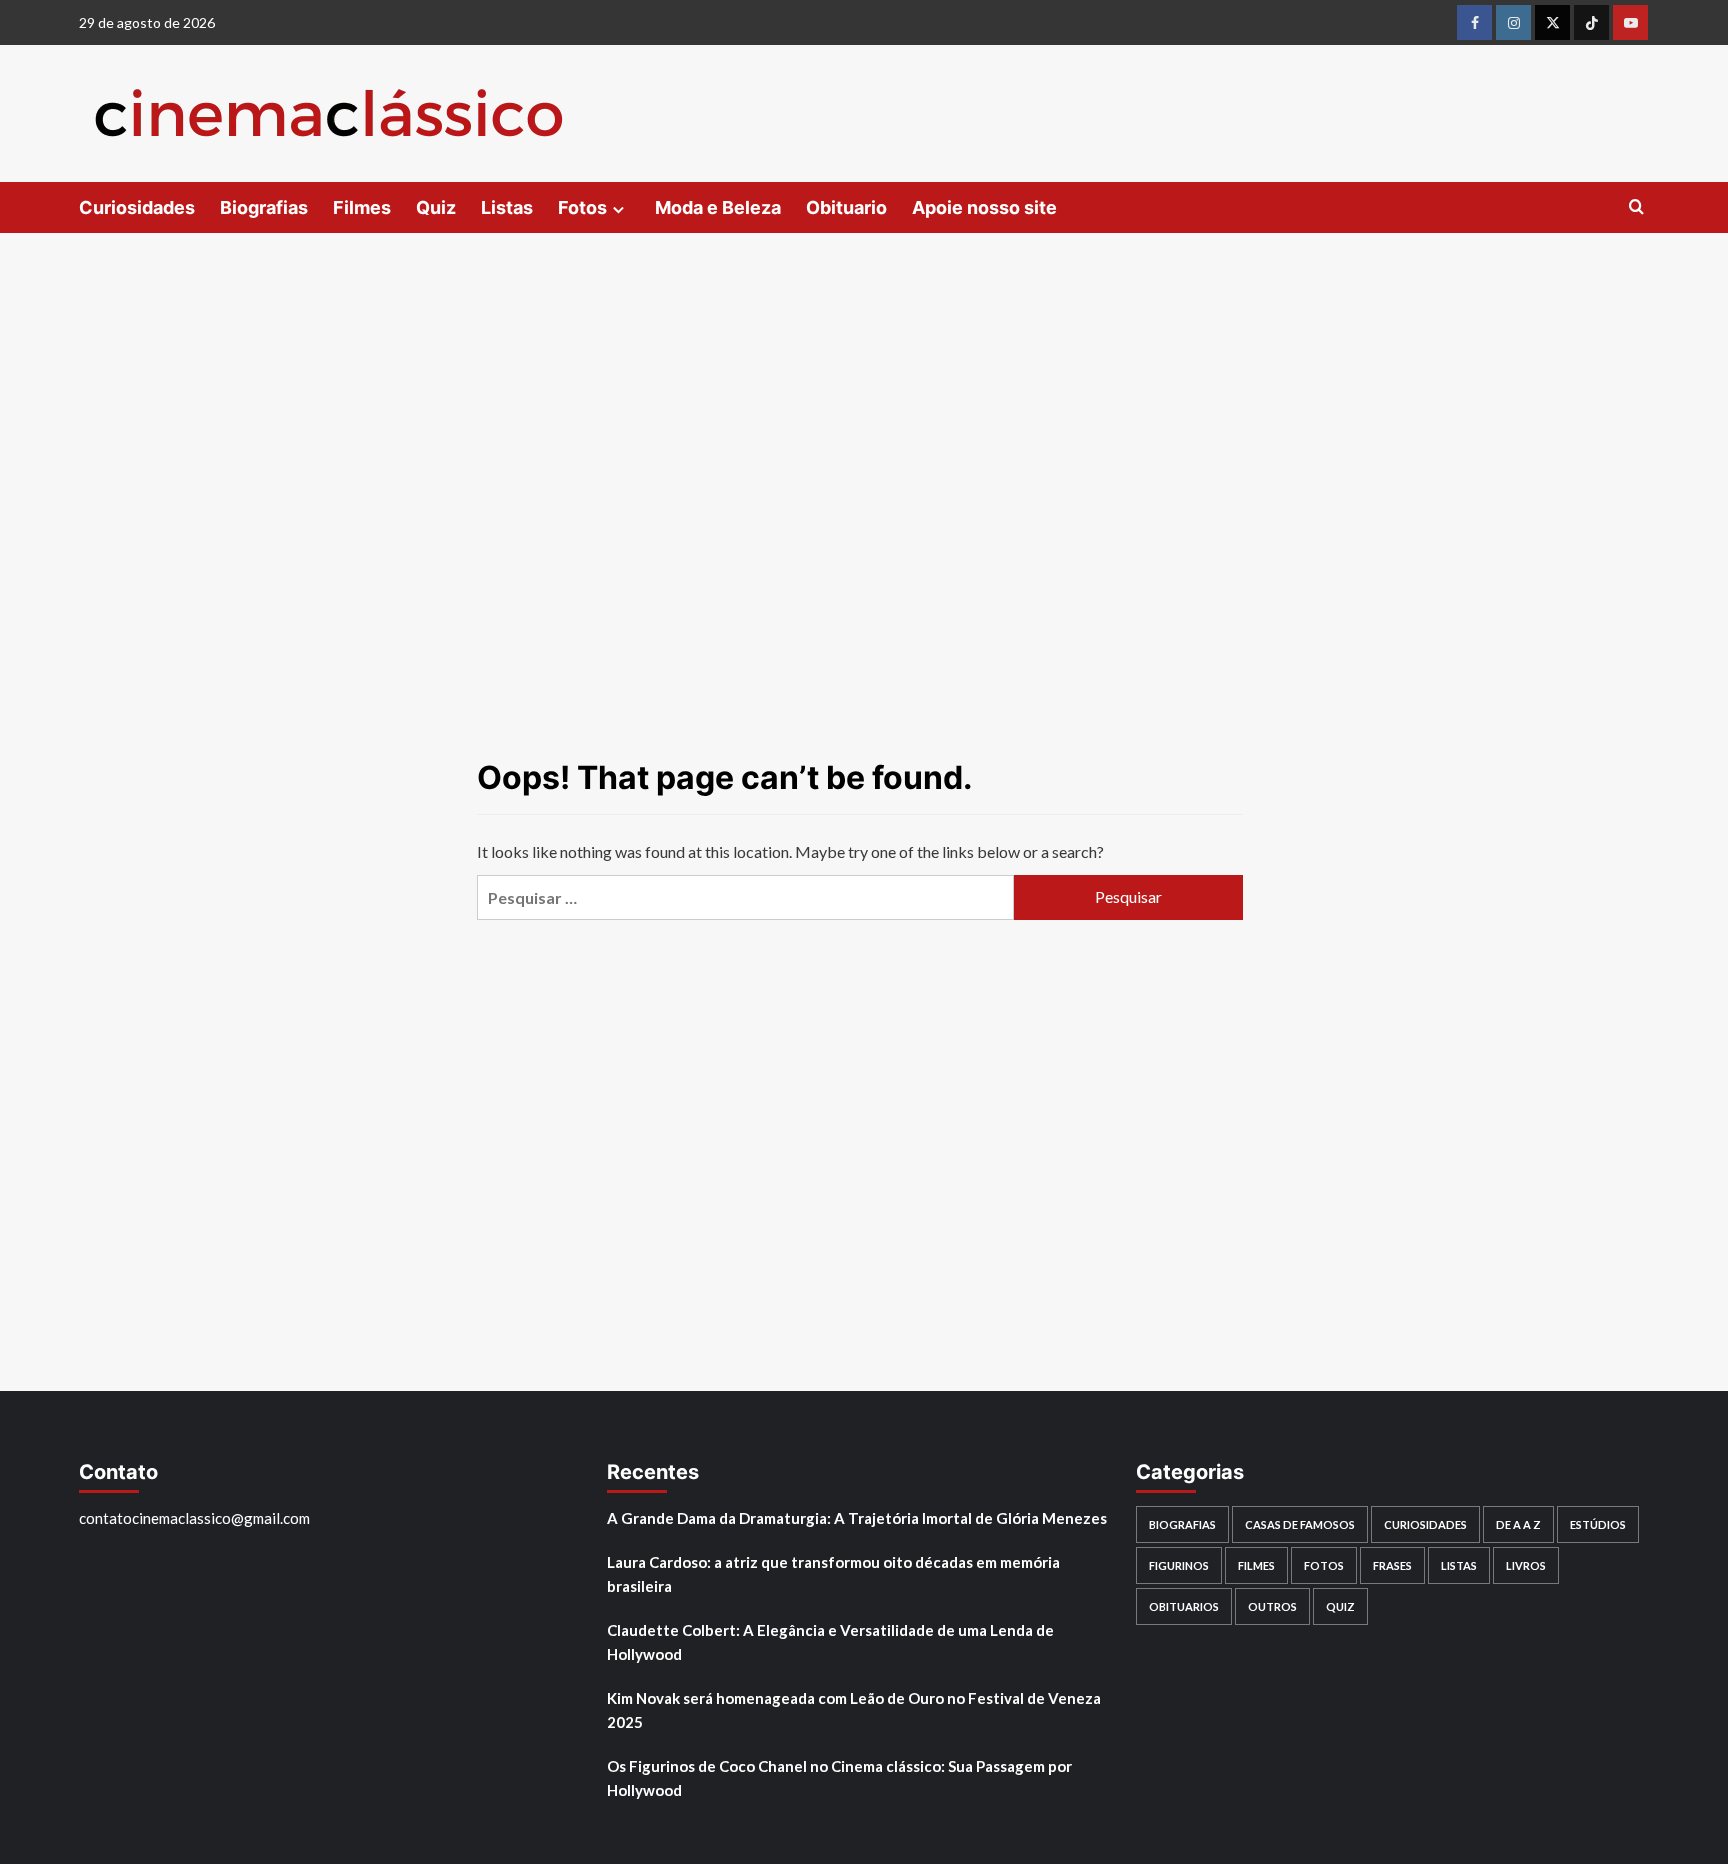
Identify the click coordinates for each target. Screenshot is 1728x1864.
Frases (1392, 1565)
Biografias (264, 207)
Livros (1526, 1565)
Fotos (582, 207)
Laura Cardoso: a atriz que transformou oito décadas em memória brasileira (833, 1574)
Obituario (846, 207)
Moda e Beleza (718, 207)
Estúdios (1598, 1524)
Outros (1272, 1606)
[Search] (1636, 207)
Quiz (436, 207)
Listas (507, 207)
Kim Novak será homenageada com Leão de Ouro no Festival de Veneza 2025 (854, 1710)
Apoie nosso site (984, 207)
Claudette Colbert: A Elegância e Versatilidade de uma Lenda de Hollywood (830, 1642)
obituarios (1184, 1606)
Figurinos (1179, 1565)
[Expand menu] (618, 209)
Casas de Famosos (1300, 1524)
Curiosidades (137, 207)
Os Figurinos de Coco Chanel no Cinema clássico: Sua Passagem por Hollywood (839, 1778)
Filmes (362, 207)
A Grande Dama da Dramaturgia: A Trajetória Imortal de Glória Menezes (857, 1518)
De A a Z (1518, 1524)
